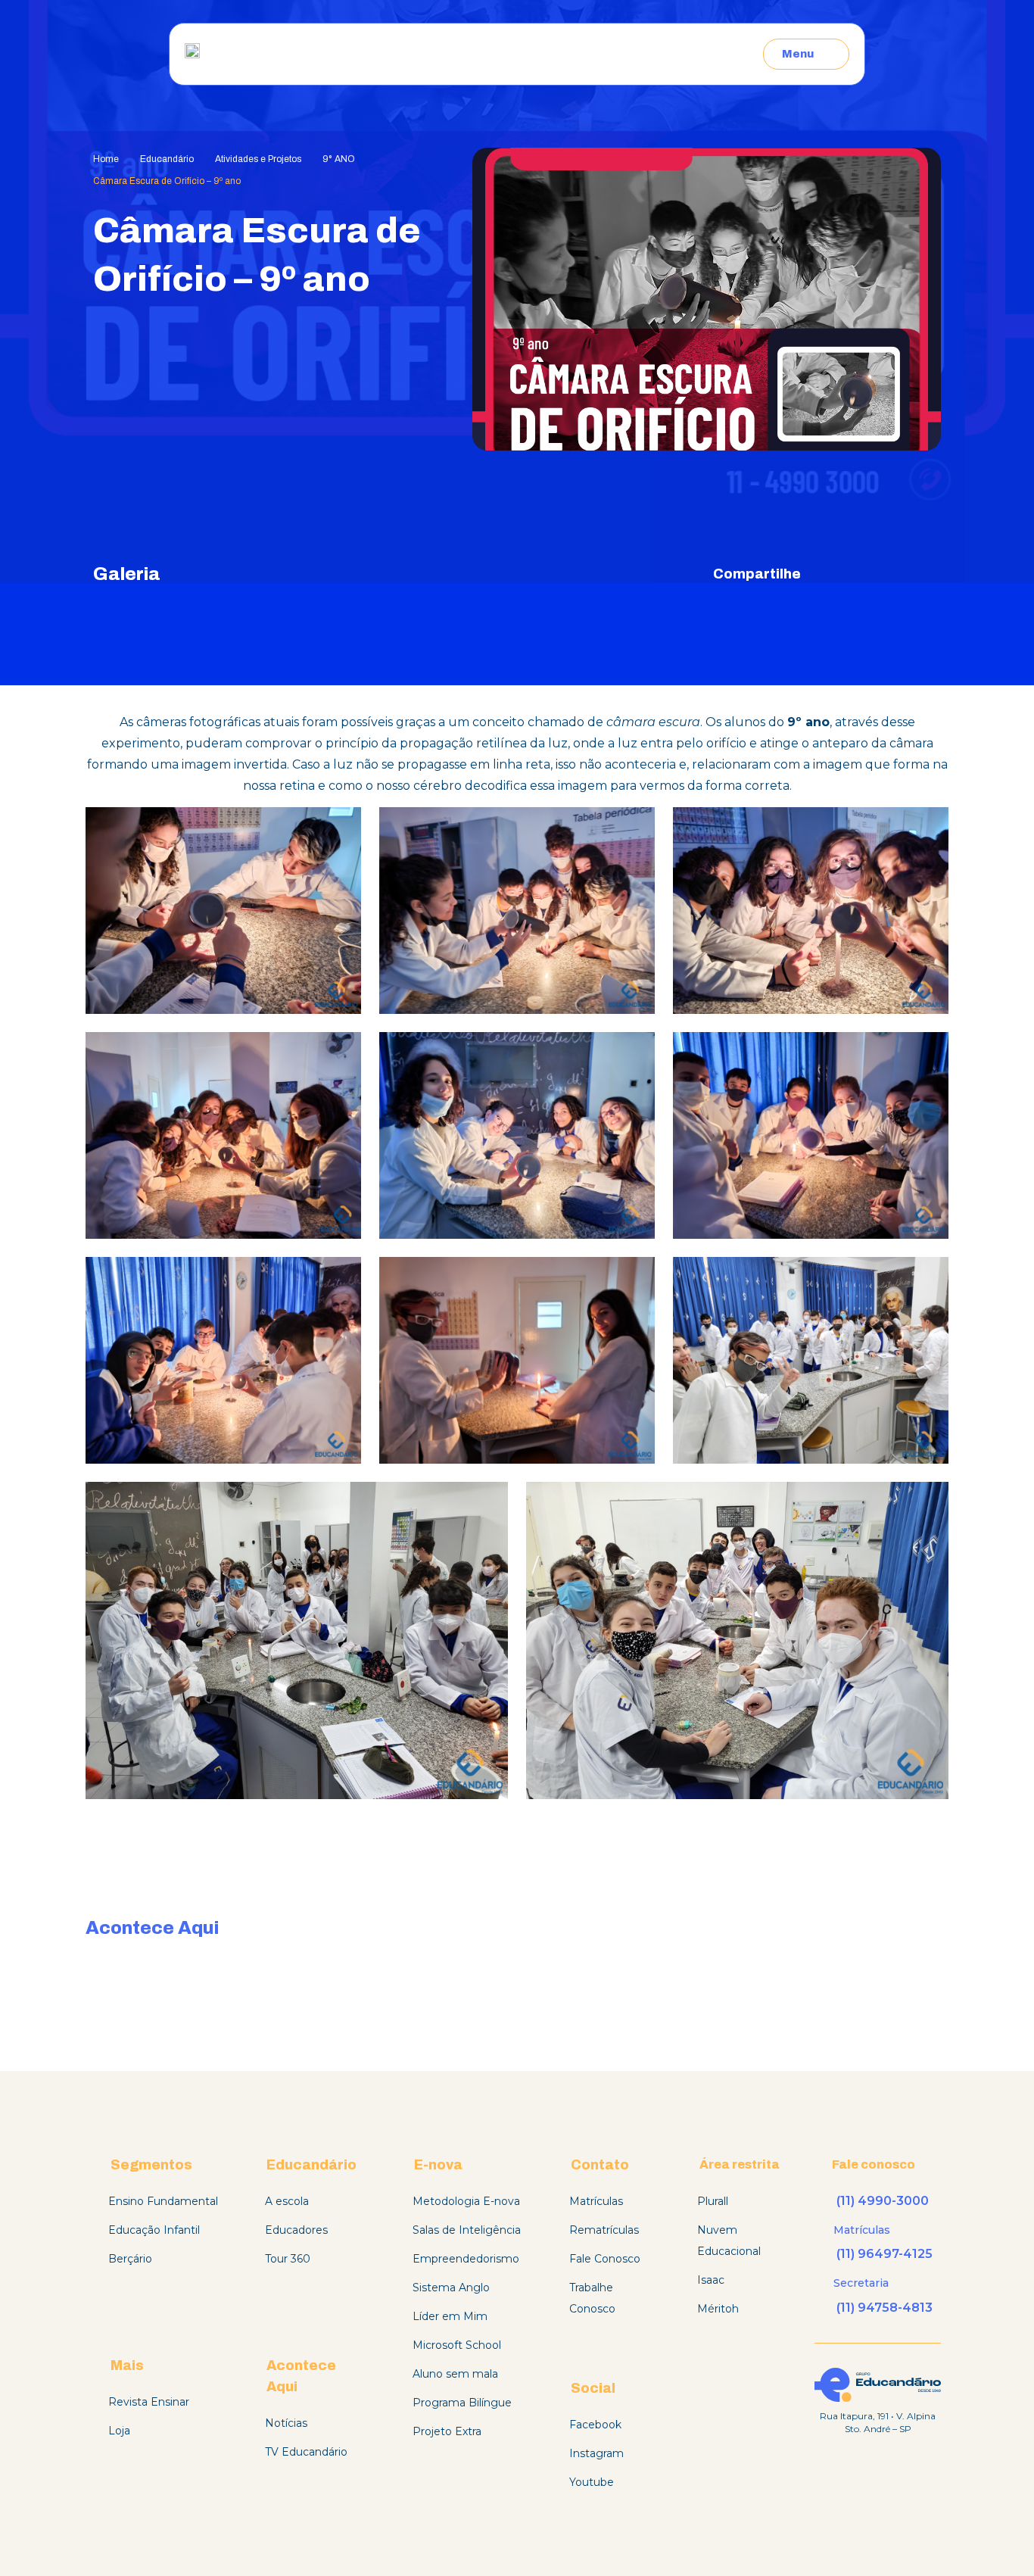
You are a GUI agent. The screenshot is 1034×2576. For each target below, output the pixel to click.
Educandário (167, 159)
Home (106, 159)
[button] (833, 574)
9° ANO (339, 159)
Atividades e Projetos (258, 159)
